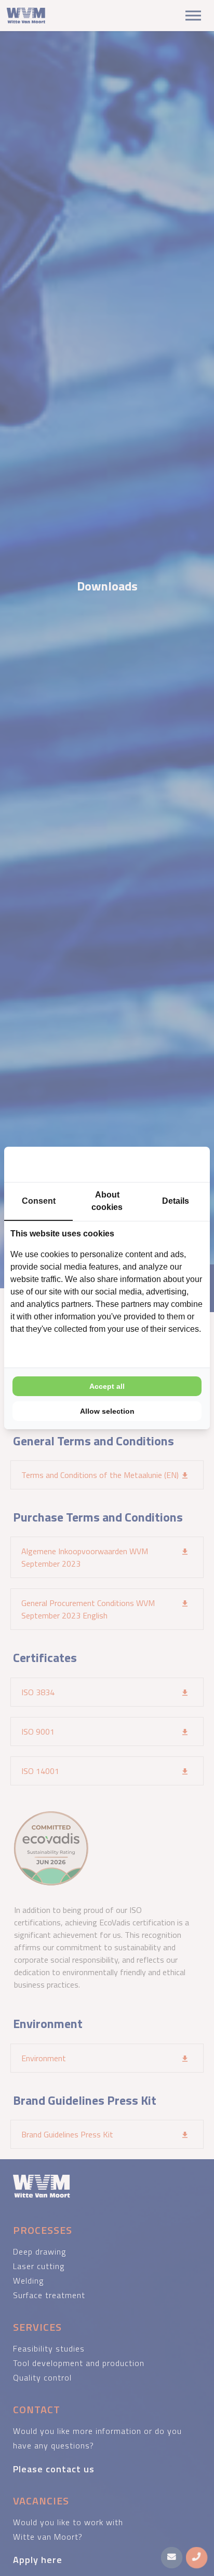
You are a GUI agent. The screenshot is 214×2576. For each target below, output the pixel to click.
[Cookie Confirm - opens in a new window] (165, 1164)
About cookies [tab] (107, 1201)
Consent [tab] (39, 1201)
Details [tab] (176, 1201)
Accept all (107, 1386)
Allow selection (107, 1411)
